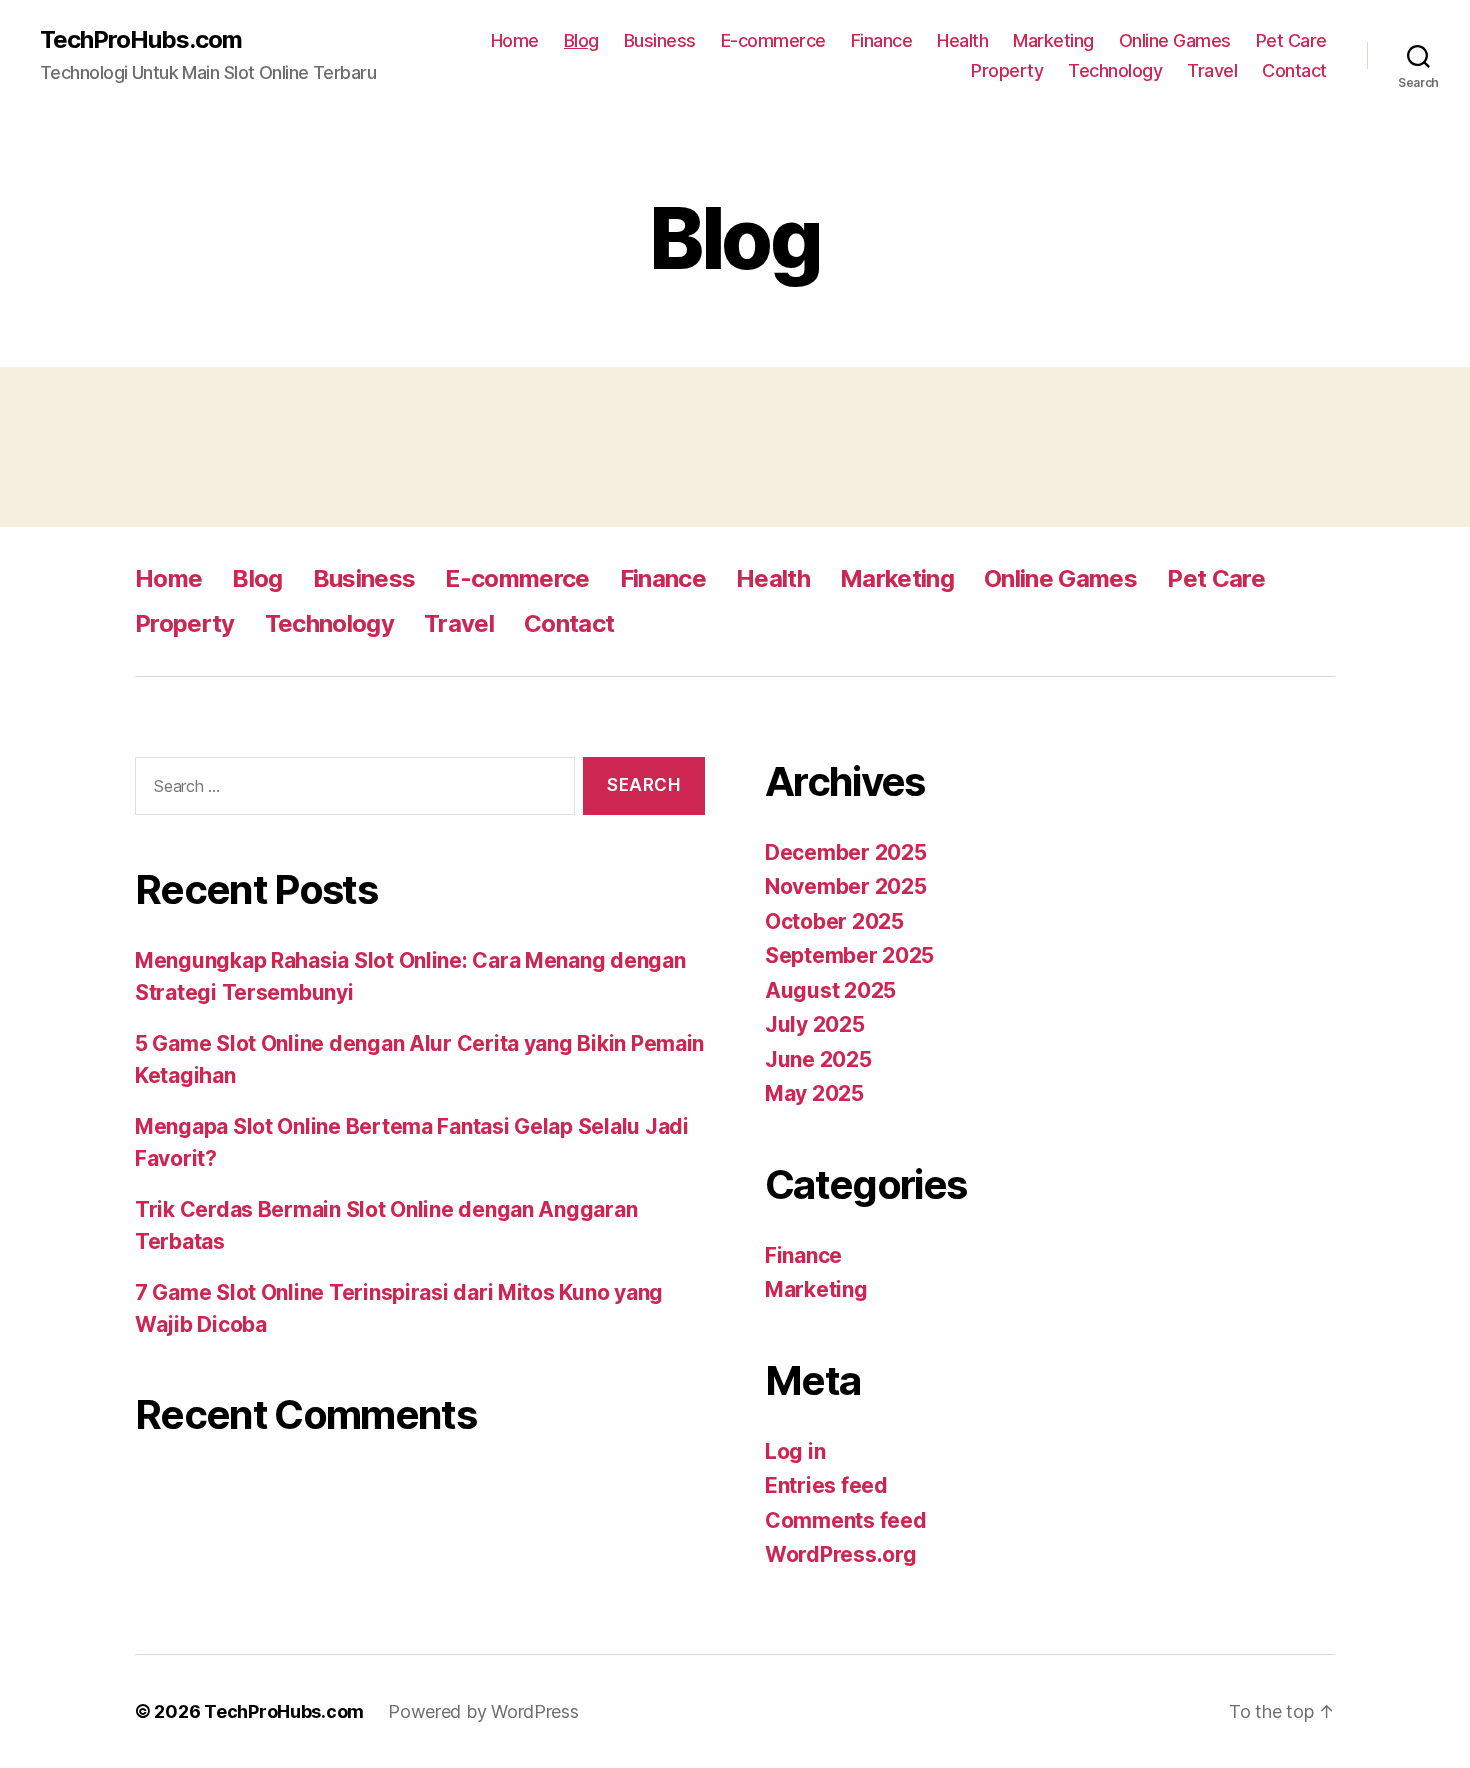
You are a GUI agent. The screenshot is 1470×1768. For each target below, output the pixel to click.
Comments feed (846, 1520)
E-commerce (773, 40)
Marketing (1053, 40)
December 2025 (846, 852)
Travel (1212, 70)
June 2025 (818, 1059)
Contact (1294, 70)
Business (660, 40)
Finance (882, 40)
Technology (1115, 70)
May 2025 (814, 1093)
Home (515, 40)
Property (1007, 70)
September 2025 (849, 955)
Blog (581, 40)
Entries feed (826, 1485)
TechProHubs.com (141, 40)
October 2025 (834, 921)
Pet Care (1291, 40)
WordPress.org (841, 1554)
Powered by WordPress (483, 1711)
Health (962, 40)
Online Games (1175, 40)
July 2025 (815, 1024)
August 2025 (830, 990)
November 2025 (846, 886)
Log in (795, 1451)
